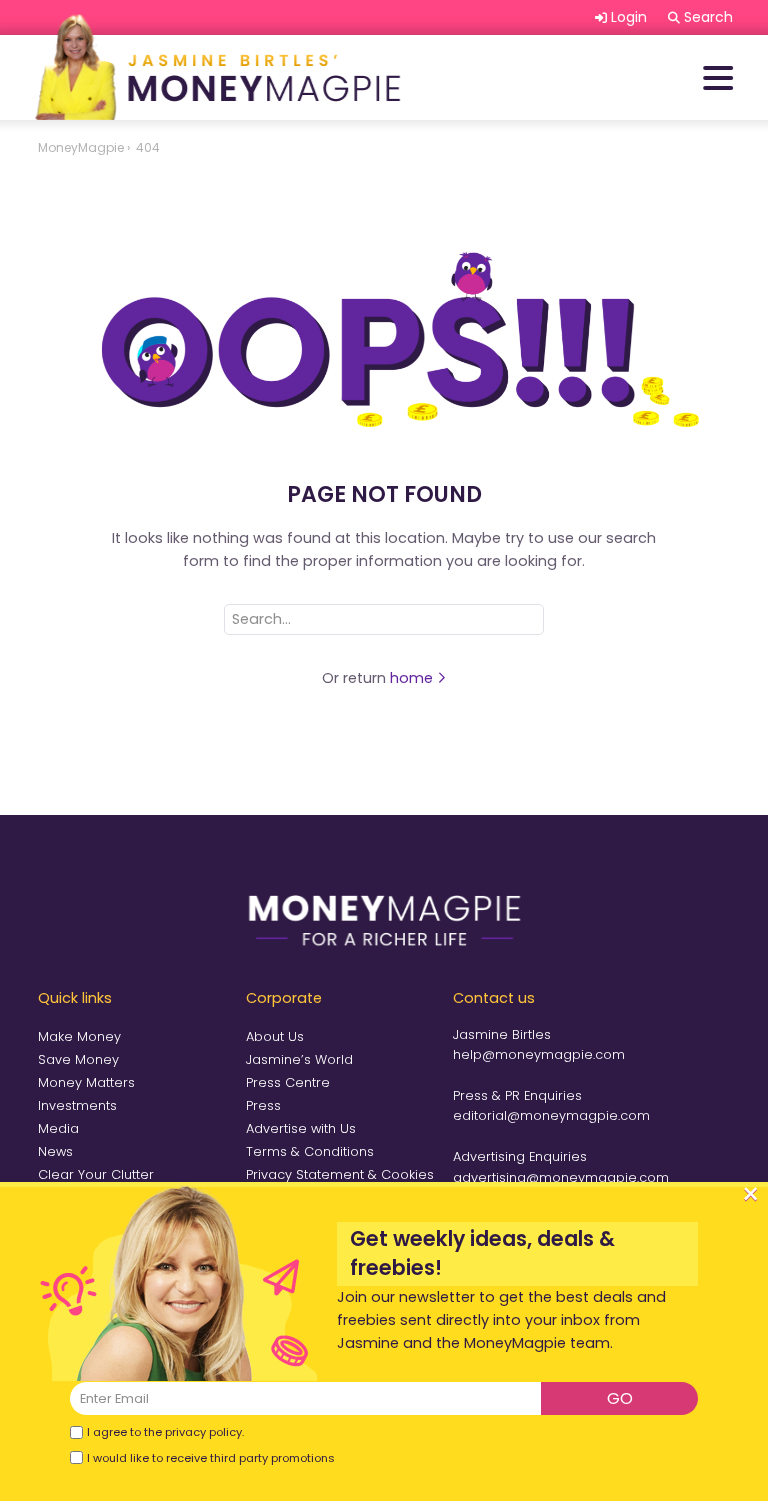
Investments (77, 1105)
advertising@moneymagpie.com (561, 1177)
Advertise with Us (301, 1128)
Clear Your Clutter (96, 1174)
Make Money (79, 1036)
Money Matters (86, 1082)
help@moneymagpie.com (539, 1054)
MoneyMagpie (81, 147)
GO (620, 1398)
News (55, 1151)
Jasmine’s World (299, 1059)
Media (58, 1128)
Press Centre (288, 1082)
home (413, 678)
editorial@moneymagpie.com (551, 1115)
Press (263, 1105)
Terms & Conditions (310, 1151)
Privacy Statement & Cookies (340, 1174)
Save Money (78, 1059)
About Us (275, 1036)
